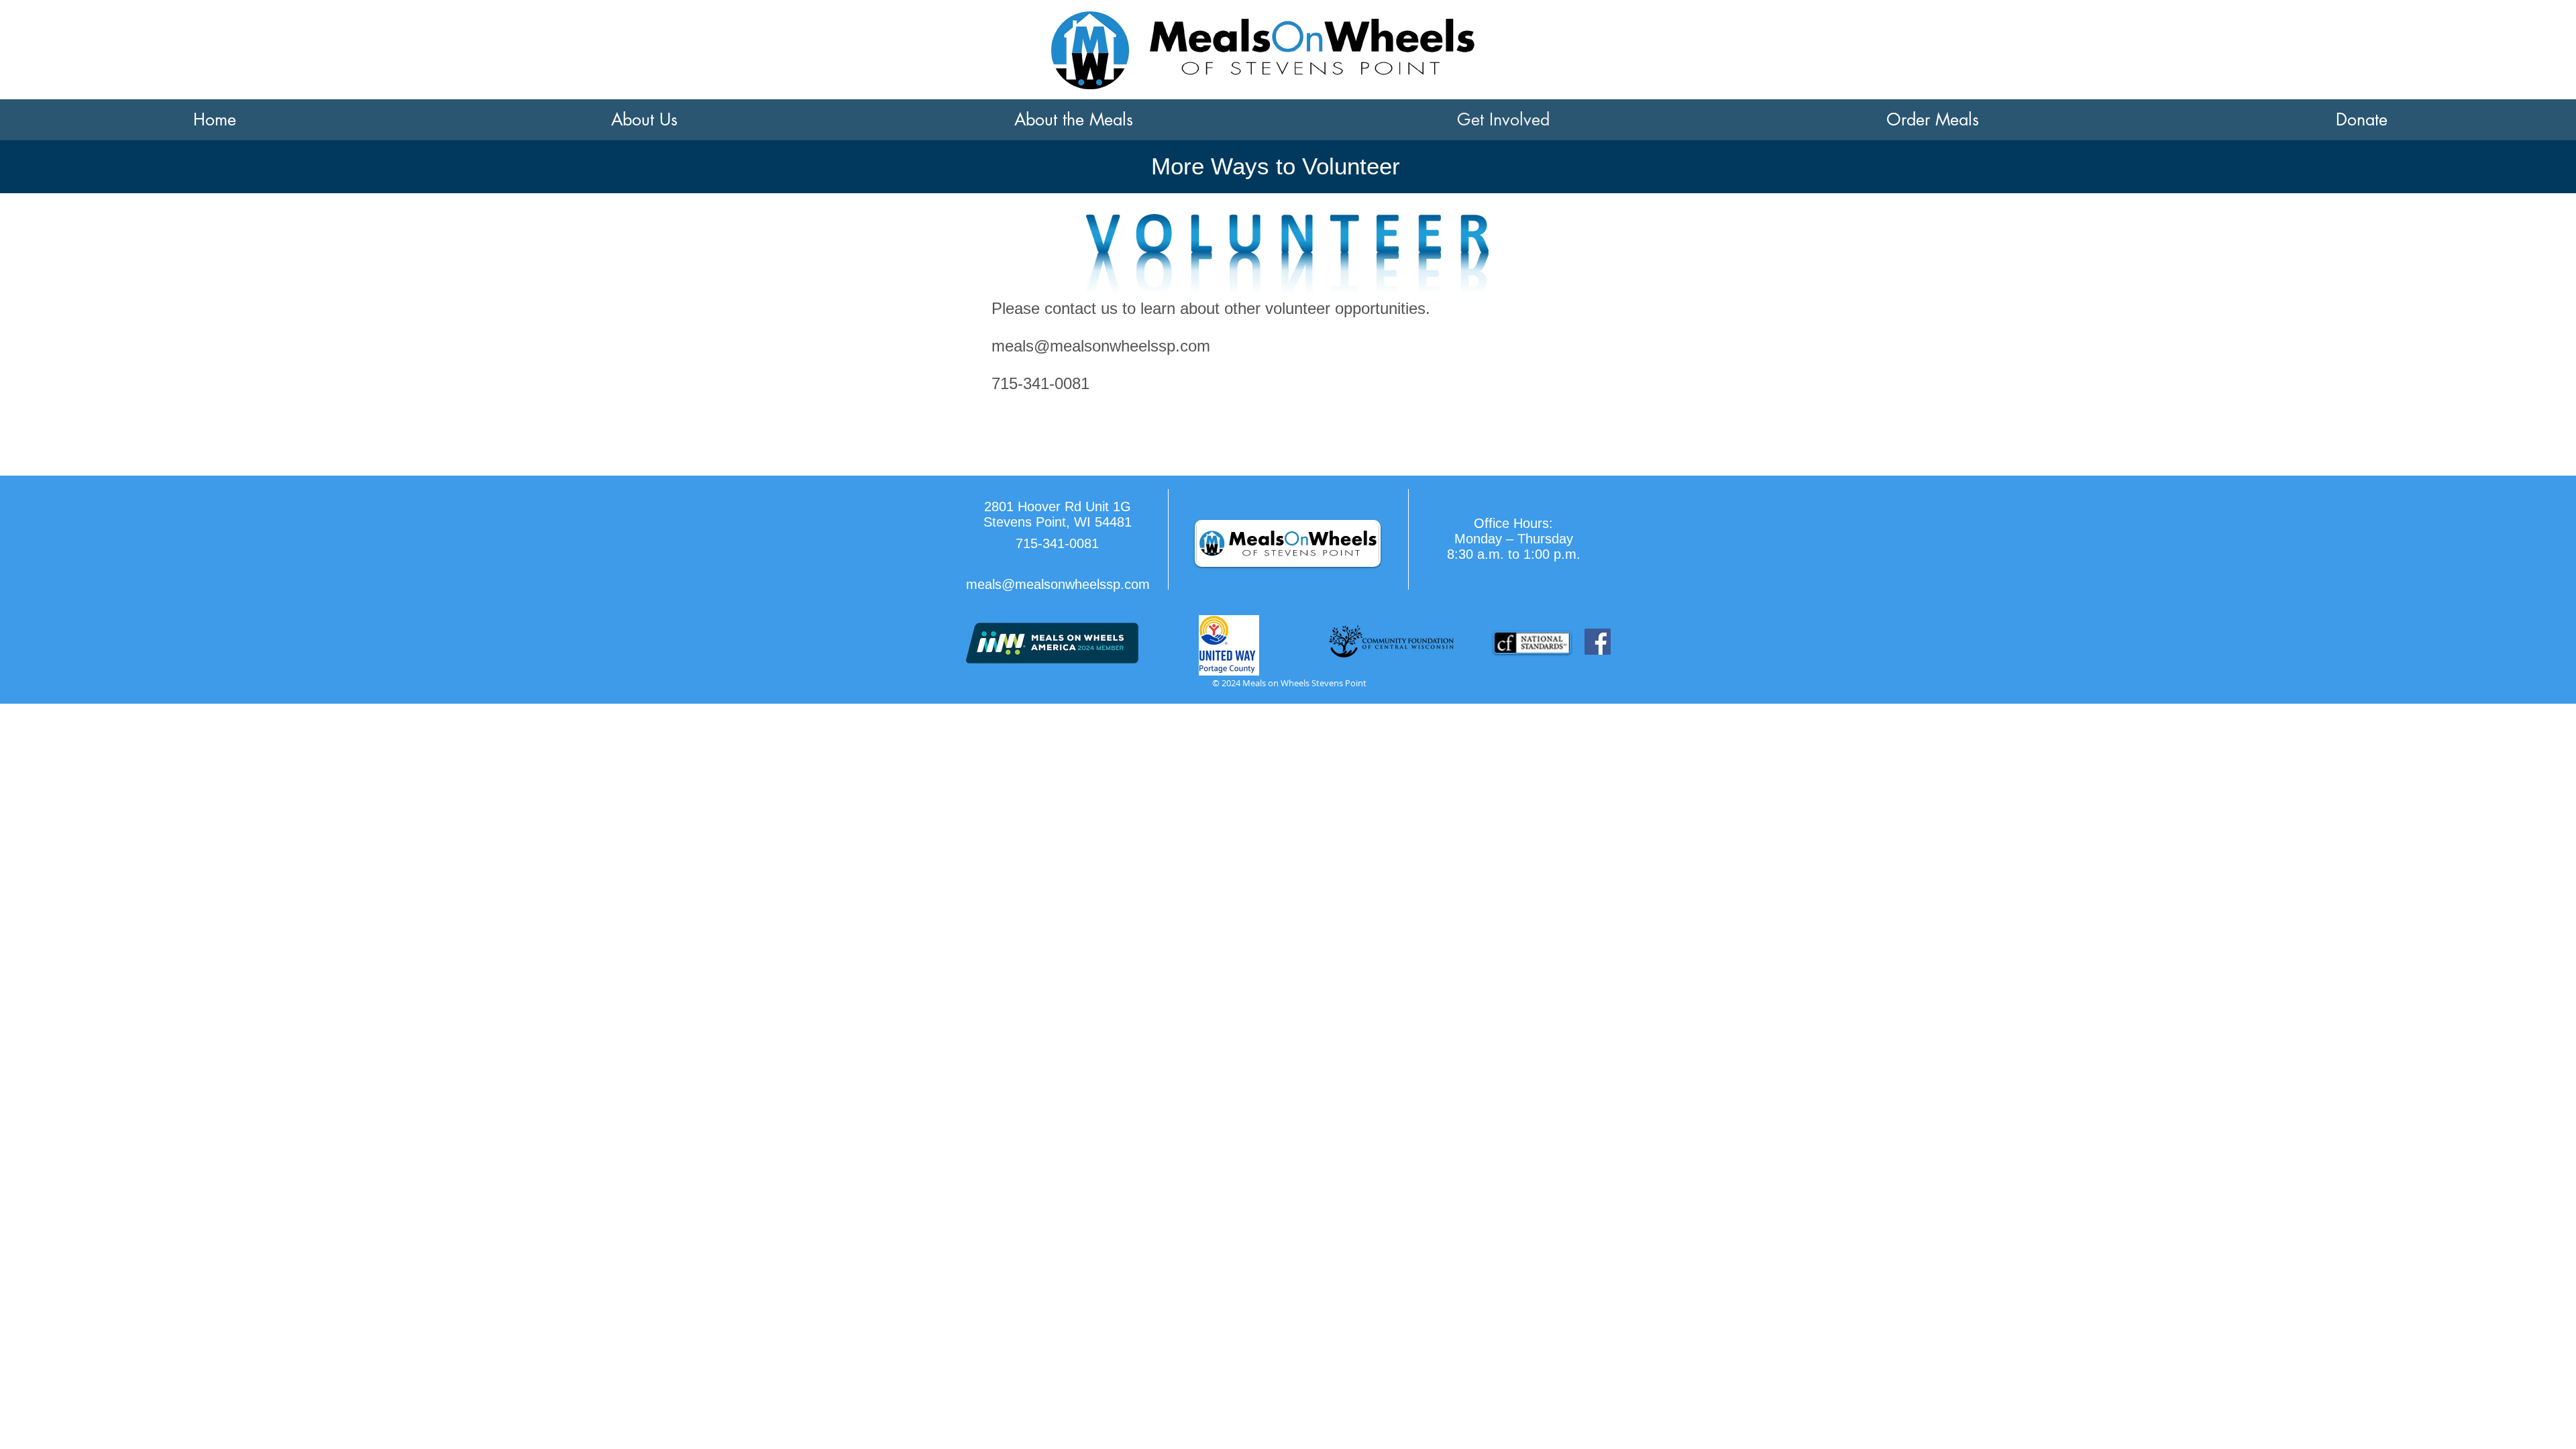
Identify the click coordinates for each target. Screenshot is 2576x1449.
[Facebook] (1598, 642)
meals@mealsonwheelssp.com (1101, 346)
